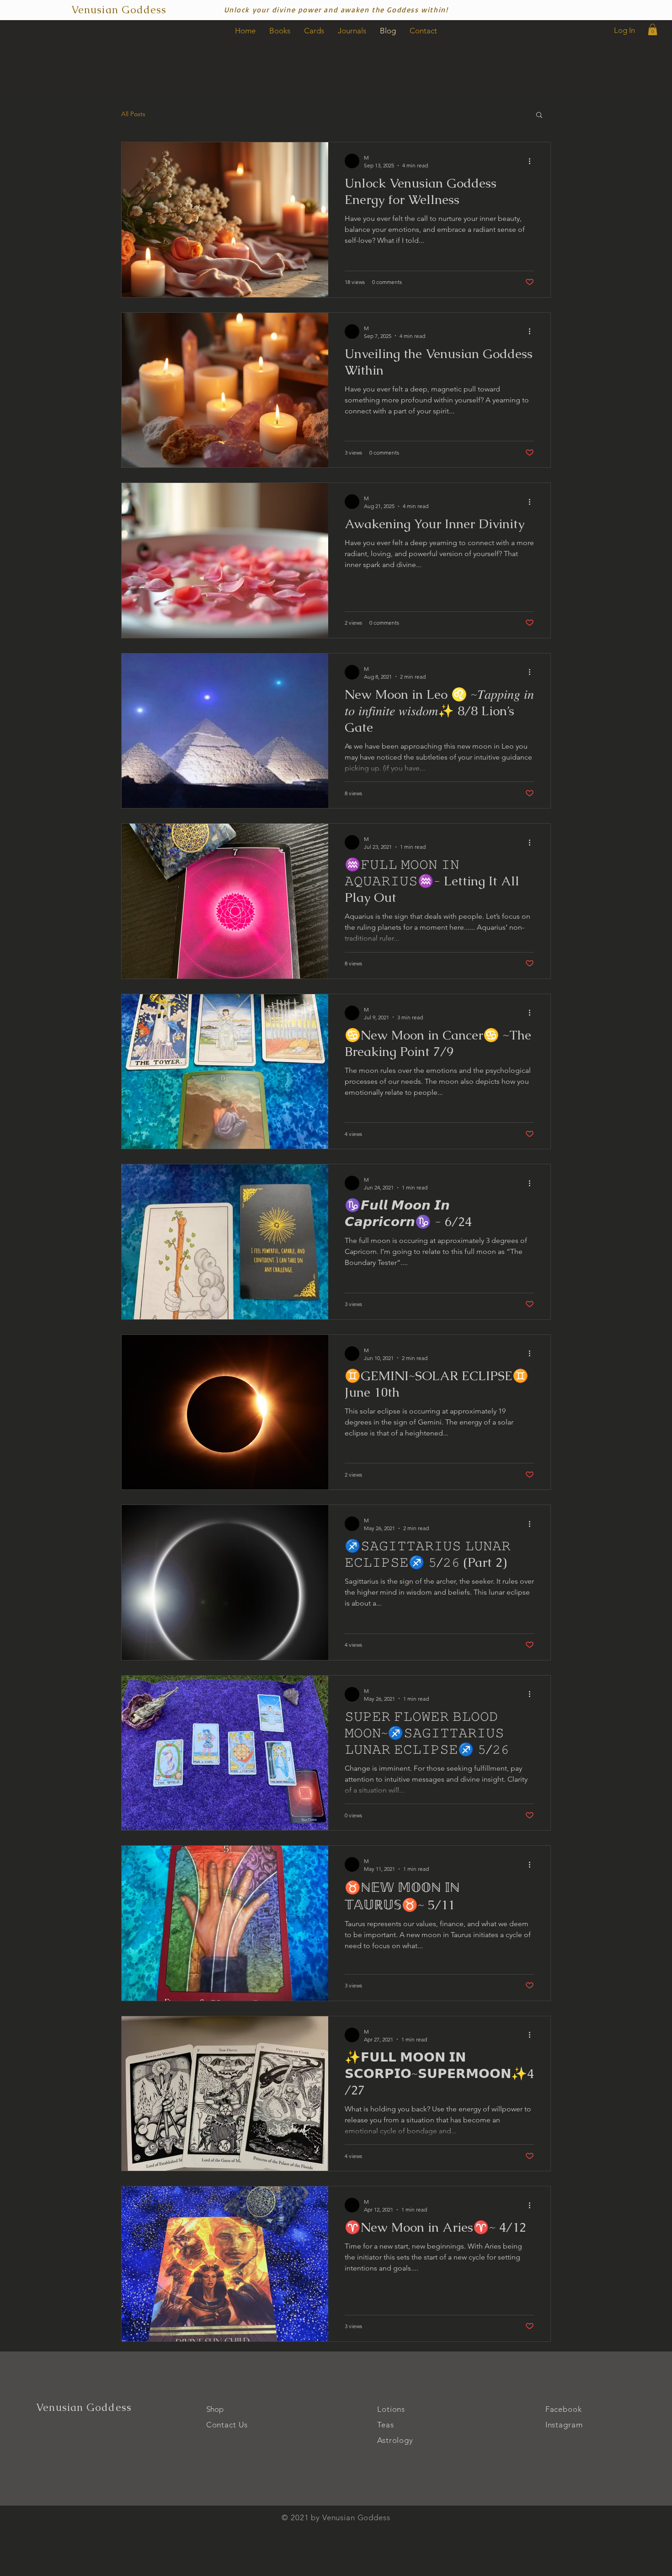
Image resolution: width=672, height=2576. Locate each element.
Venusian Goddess (84, 2407)
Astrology (395, 2440)
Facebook (564, 2409)
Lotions (391, 2409)
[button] (653, 29)
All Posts (133, 114)
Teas (385, 2425)
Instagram (564, 2425)
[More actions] (533, 161)
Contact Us (227, 2425)
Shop (215, 2409)
